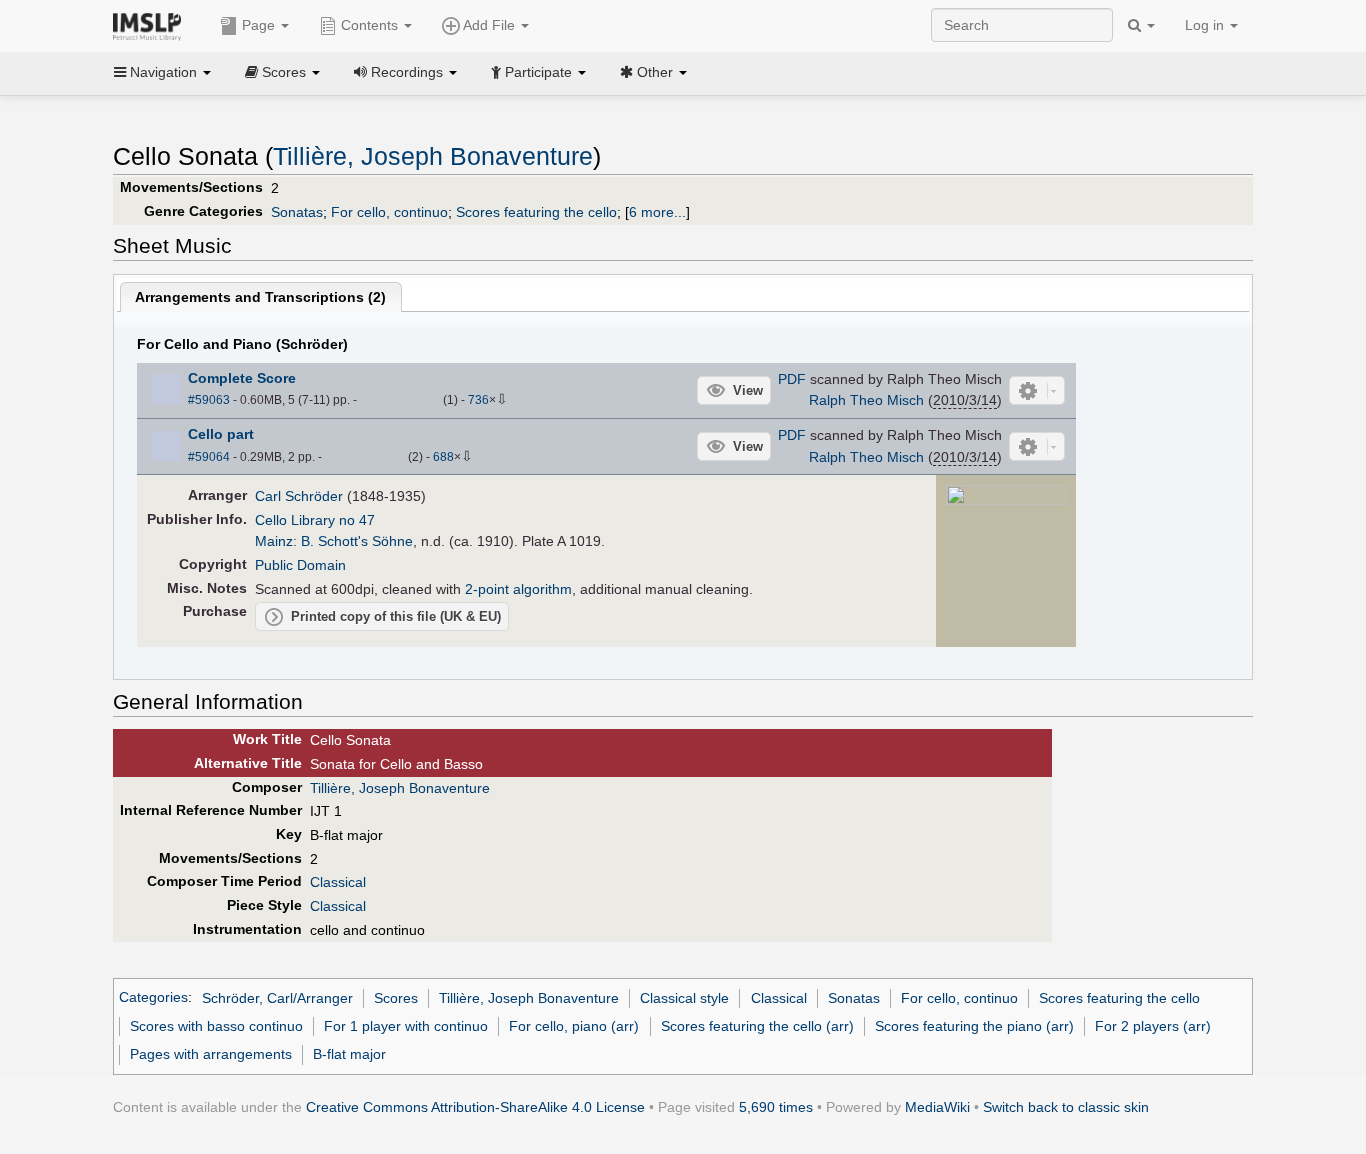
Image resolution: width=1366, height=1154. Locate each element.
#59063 (209, 400)
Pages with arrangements (211, 1054)
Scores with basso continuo (216, 1026)
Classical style (684, 998)
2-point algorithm (518, 589)
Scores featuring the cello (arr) (757, 1026)
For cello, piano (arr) (574, 1026)
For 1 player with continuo (406, 1026)
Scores (396, 998)
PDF (792, 379)
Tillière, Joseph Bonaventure (433, 156)
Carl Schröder (299, 496)
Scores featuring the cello (536, 212)
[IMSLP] (151, 25)
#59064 (209, 457)
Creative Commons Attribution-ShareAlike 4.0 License (475, 1107)
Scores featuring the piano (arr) (974, 1026)
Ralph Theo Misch (866, 400)
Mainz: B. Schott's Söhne (334, 541)
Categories (153, 998)
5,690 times (776, 1107)
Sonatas (297, 212)
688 (443, 457)
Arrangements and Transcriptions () (260, 297)
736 (478, 400)
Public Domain (300, 565)
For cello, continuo (389, 212)
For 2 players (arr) (1153, 1026)
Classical (338, 882)
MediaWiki (937, 1107)
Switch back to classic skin (1066, 1107)
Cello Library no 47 (315, 520)
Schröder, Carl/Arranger (277, 998)
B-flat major (349, 1054)
